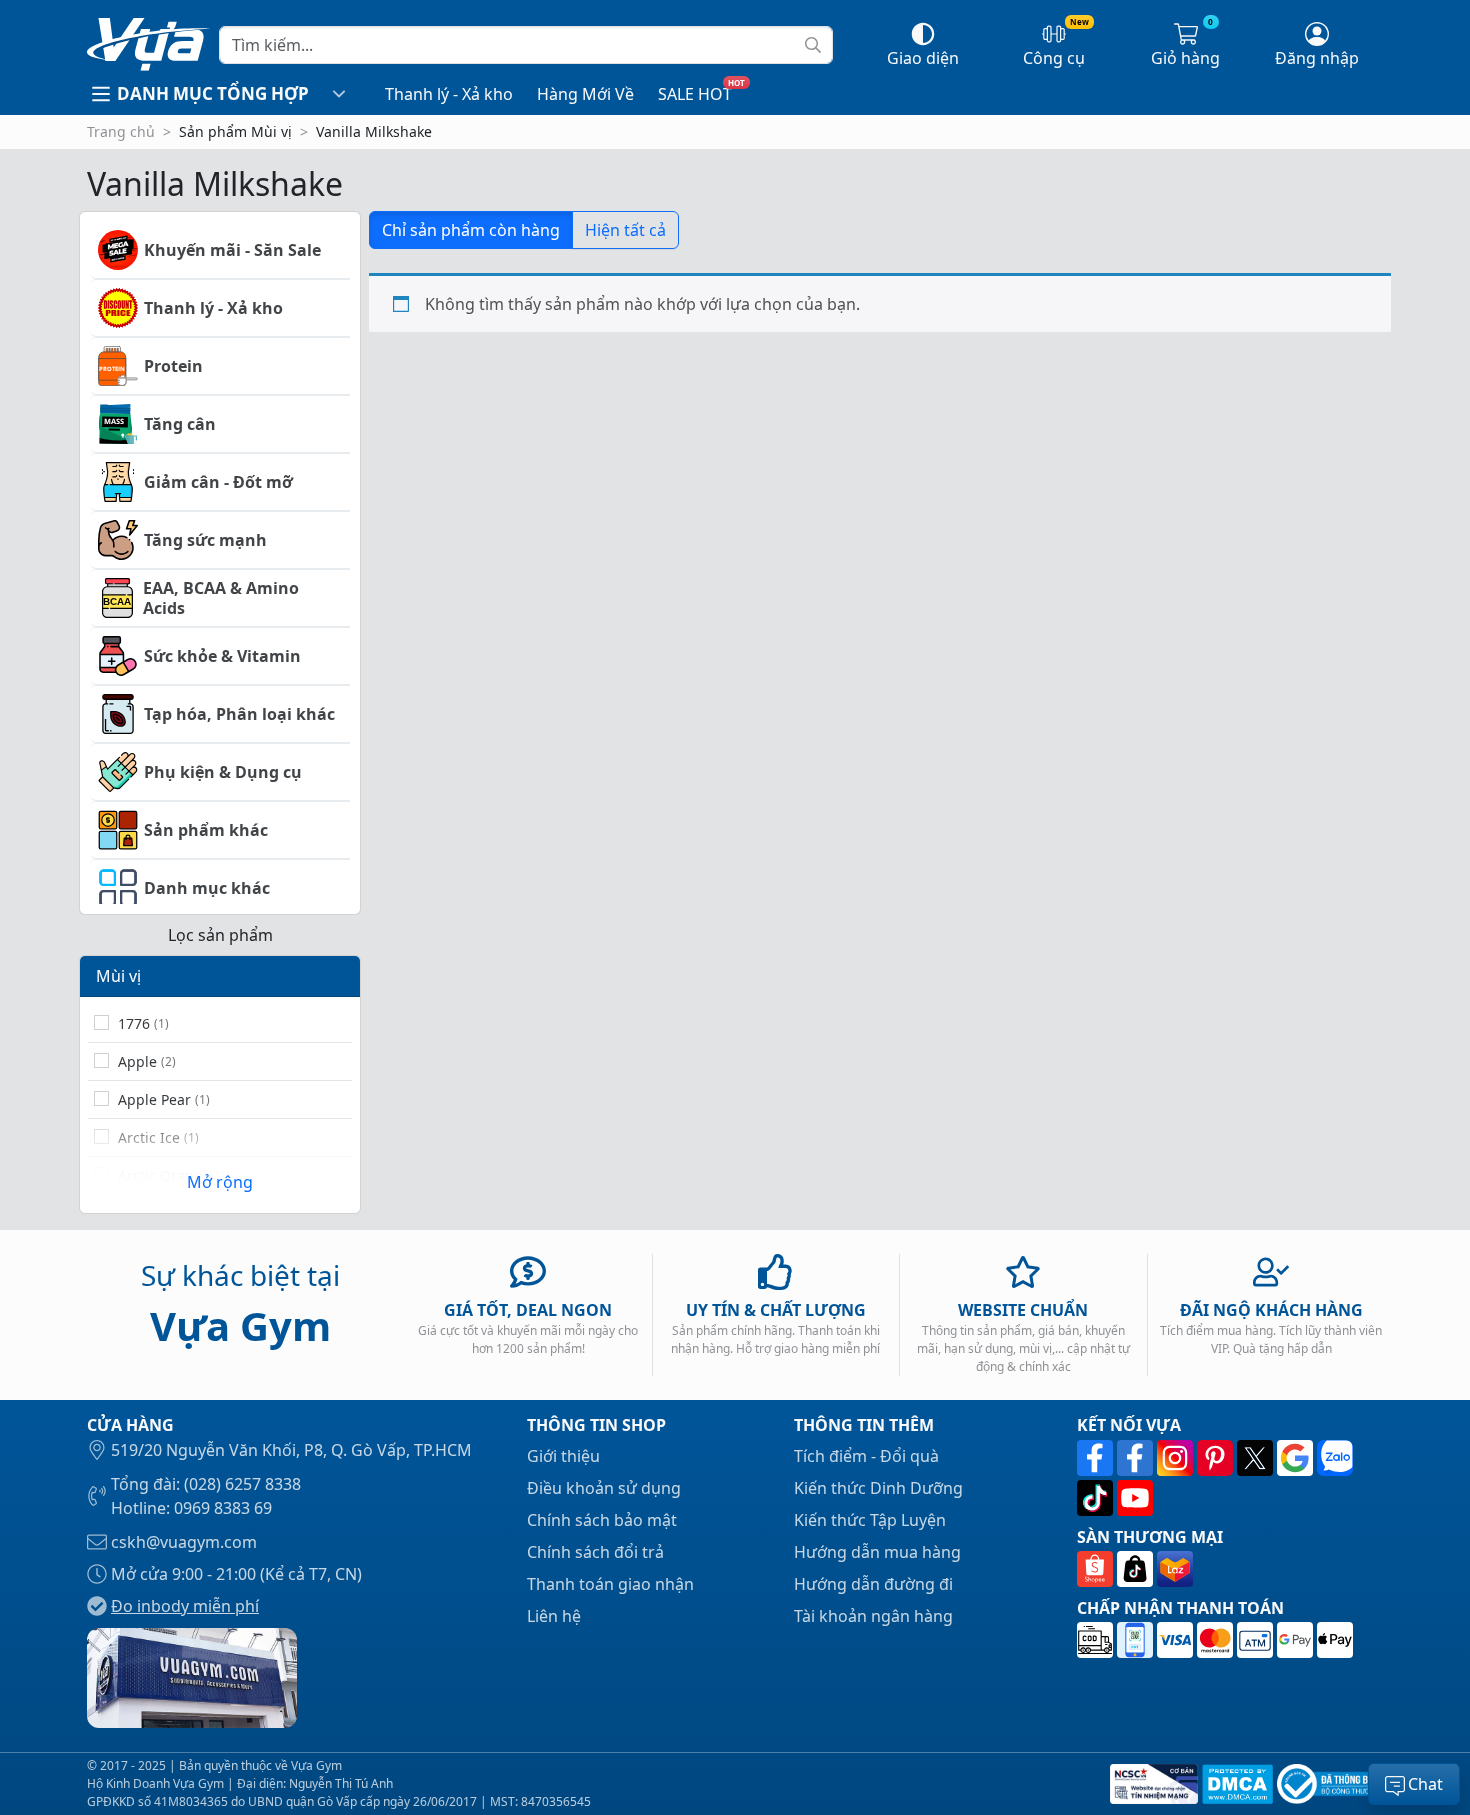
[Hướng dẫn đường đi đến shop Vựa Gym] (192, 1676)
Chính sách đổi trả (595, 1552)
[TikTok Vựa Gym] (1097, 1498)
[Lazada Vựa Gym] (1175, 1569)
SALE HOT (695, 94)
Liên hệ (554, 1616)
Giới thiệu (563, 1456)
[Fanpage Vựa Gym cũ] (1137, 1458)
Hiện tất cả (625, 230)
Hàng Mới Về (585, 94)
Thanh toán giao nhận (610, 1584)
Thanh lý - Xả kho (449, 94)
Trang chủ (121, 131)
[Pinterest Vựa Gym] (1217, 1458)
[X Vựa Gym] (1257, 1458)
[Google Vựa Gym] (1297, 1458)
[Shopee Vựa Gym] (1097, 1569)
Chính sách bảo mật (602, 1520)
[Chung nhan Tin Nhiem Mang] (1152, 1784)
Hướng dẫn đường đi (873, 1584)
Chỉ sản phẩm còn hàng (471, 230)
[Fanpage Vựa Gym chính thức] (1097, 1458)
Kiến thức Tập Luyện (870, 1520)
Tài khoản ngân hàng (873, 1616)
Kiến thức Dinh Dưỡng (878, 1488)
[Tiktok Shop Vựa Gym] (1137, 1569)
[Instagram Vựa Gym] (1177, 1458)
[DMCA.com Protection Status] (1235, 1784)
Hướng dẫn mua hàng (877, 1552)
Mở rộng (220, 1182)
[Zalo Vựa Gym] (1335, 1458)
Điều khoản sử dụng (604, 1488)
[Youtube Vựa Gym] (1135, 1498)
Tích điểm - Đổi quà (866, 1456)
